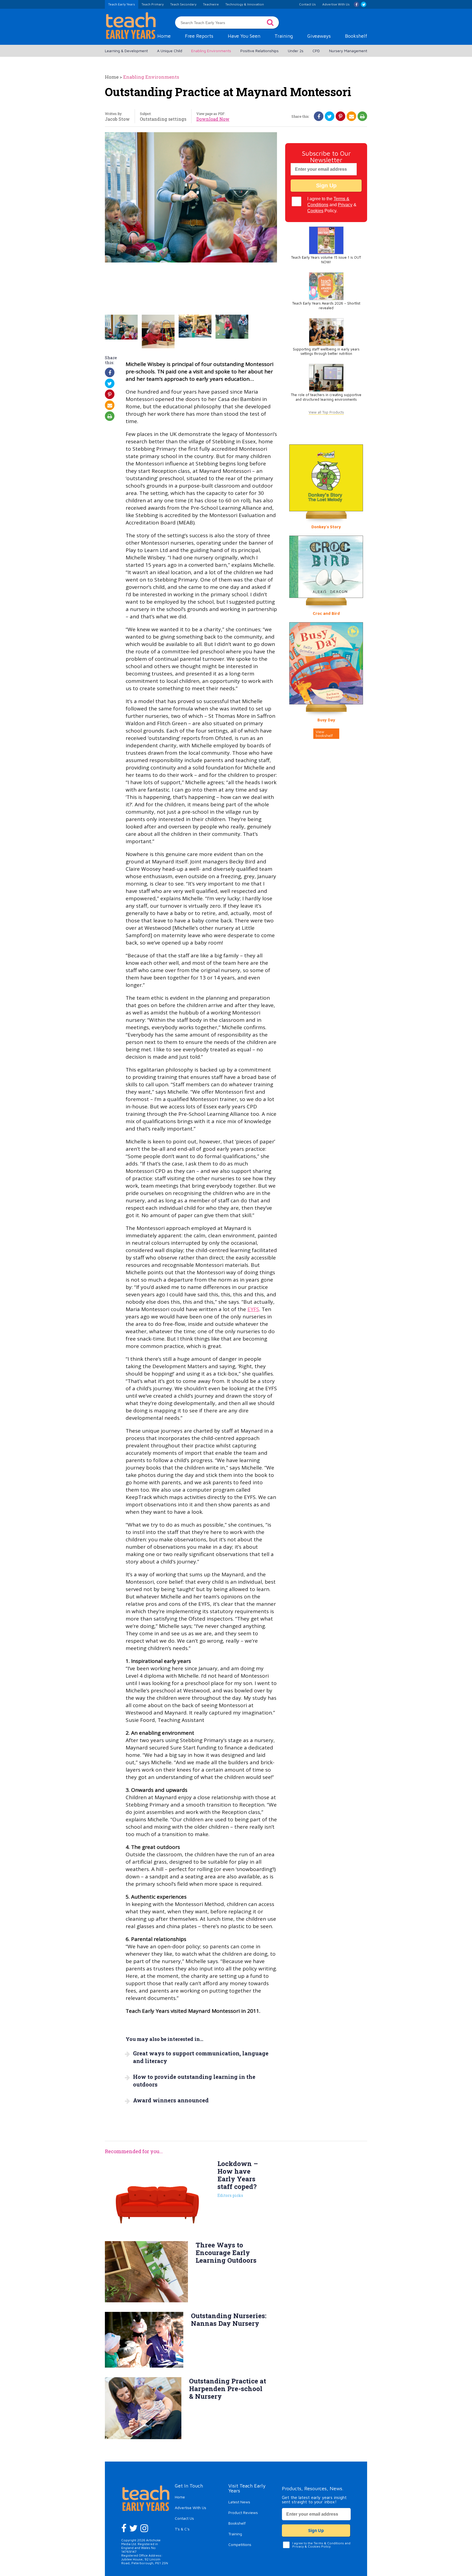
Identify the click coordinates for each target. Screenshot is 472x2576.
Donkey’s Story (326, 527)
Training (284, 36)
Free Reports (199, 36)
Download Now (213, 119)
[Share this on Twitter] (330, 116)
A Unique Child (170, 51)
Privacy (345, 205)
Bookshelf (356, 36)
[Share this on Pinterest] (340, 116)
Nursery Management (348, 51)
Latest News (239, 2502)
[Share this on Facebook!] (319, 116)
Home (164, 36)
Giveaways (319, 36)
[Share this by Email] (352, 116)
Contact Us (184, 2518)
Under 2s (296, 51)
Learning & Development (126, 51)
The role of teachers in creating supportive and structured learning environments (326, 397)
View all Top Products (326, 412)
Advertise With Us (191, 2508)
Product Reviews (243, 2512)
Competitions (240, 2544)
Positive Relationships (259, 51)
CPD (316, 51)
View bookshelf (324, 734)
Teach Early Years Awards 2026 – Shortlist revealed (326, 306)
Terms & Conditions (329, 2543)
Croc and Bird (326, 613)
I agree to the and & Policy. (332, 205)
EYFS (253, 1309)
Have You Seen (244, 36)
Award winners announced (171, 2100)
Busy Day (326, 720)
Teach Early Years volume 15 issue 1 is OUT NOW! (326, 260)
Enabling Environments (211, 51)
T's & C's (182, 2529)
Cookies (315, 211)
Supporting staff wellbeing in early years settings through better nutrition (326, 352)
